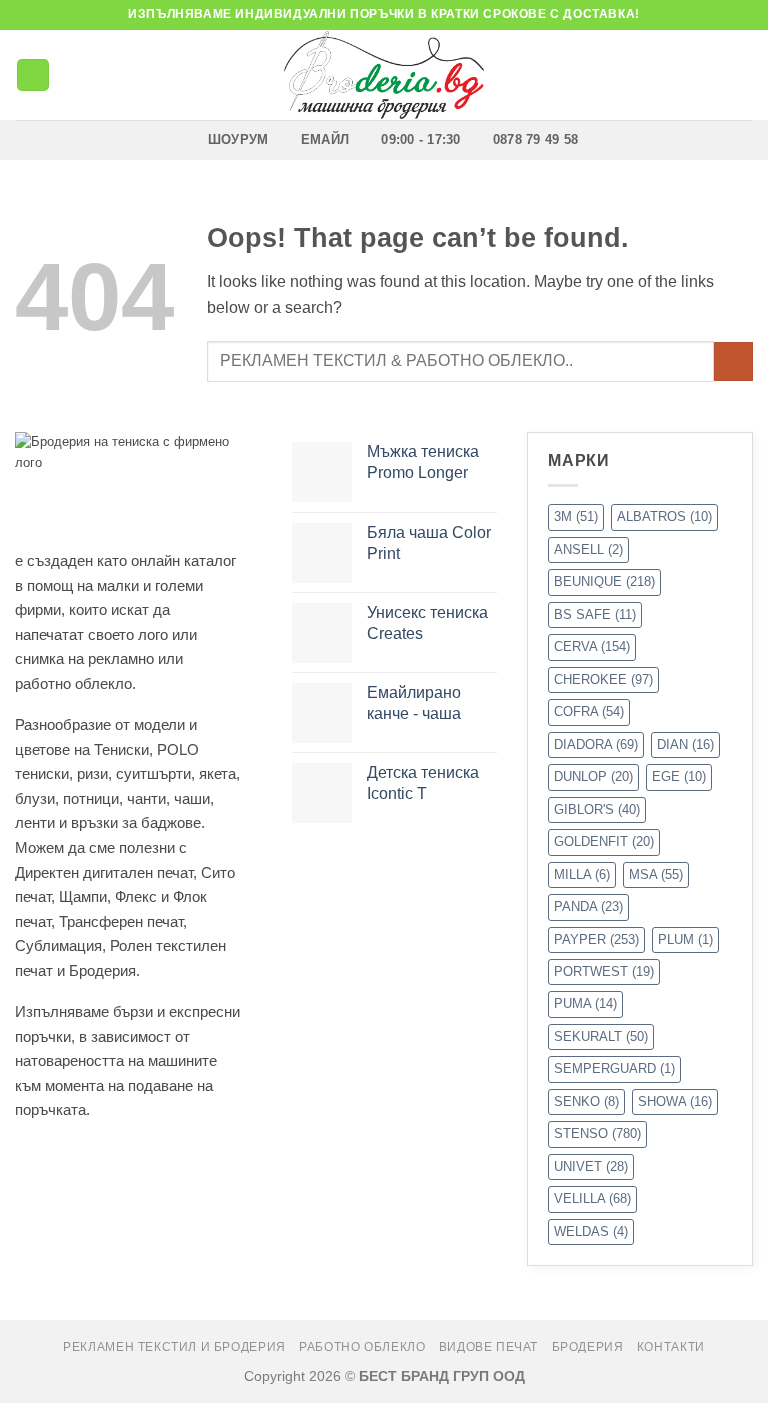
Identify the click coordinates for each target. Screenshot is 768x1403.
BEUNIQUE (604, 581)
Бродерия (588, 1347)
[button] (33, 75)
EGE (679, 776)
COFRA (589, 711)
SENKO (586, 1101)
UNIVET (591, 1166)
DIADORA (596, 744)
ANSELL (588, 549)
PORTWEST (604, 971)
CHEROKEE (603, 679)
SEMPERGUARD (614, 1068)
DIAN (685, 744)
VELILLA (592, 1198)
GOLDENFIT (604, 841)
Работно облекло (362, 1347)
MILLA (582, 874)
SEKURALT (601, 1036)
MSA (656, 874)
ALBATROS (664, 516)
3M (576, 516)
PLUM (685, 939)
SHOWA (675, 1101)
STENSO (597, 1133)
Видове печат (488, 1347)
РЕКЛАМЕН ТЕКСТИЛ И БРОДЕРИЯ (174, 1347)
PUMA (585, 1003)
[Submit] (733, 361)
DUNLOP (593, 776)
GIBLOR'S (597, 809)
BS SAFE (595, 614)
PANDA (588, 906)
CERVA (592, 646)
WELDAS (591, 1231)
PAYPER (596, 939)
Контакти (671, 1347)
